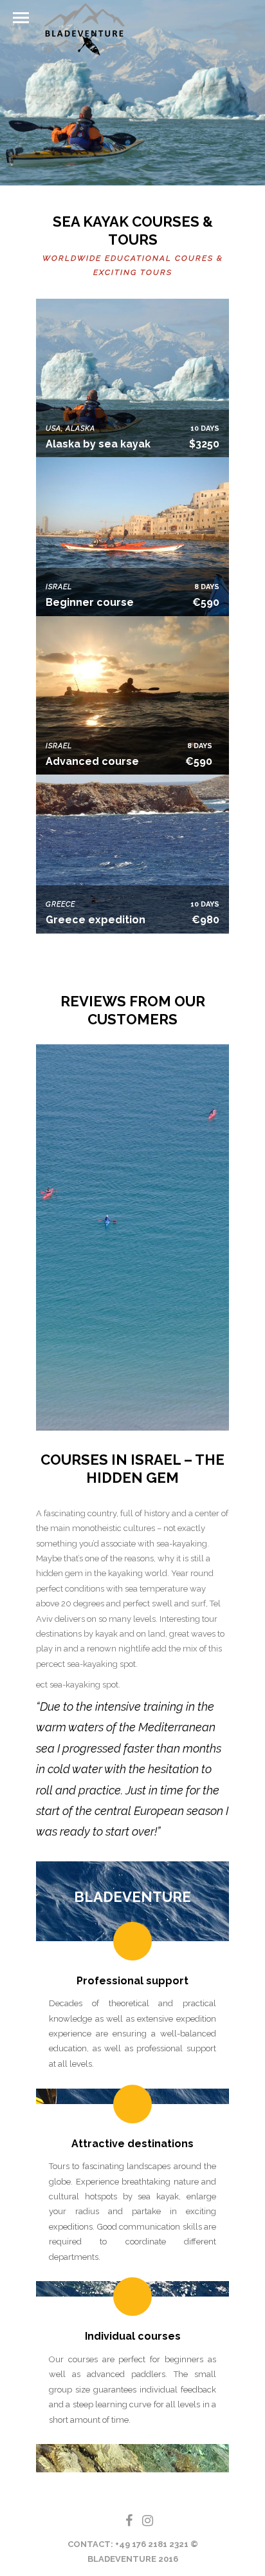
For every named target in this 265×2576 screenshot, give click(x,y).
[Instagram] (142, 2521)
